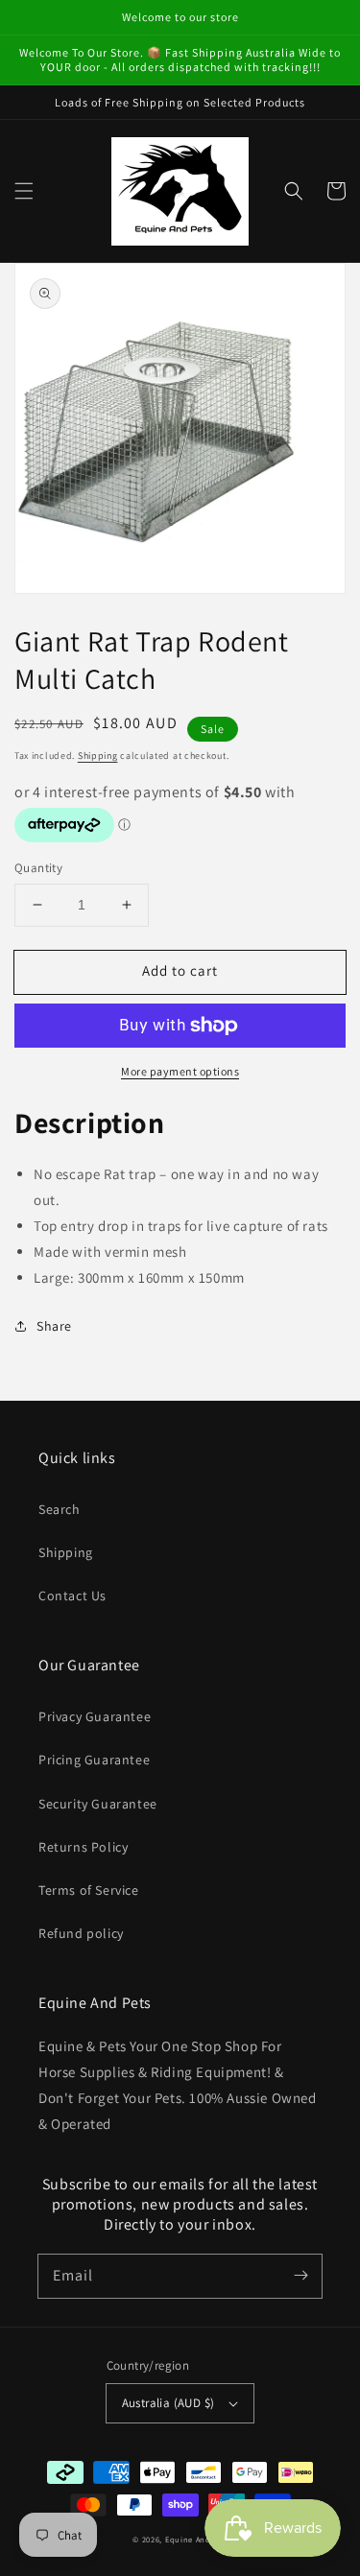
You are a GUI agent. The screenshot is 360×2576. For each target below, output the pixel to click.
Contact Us (72, 1595)
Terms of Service (89, 1890)
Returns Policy (83, 1847)
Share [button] (54, 1326)
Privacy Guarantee (95, 1716)
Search (60, 1509)
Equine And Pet (196, 2539)
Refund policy (81, 1933)
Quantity (38, 868)
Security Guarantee (98, 1804)
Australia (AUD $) (168, 2403)
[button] (24, 191)
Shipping (98, 756)
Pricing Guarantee (94, 1760)
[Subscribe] (300, 2276)
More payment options (180, 1071)
